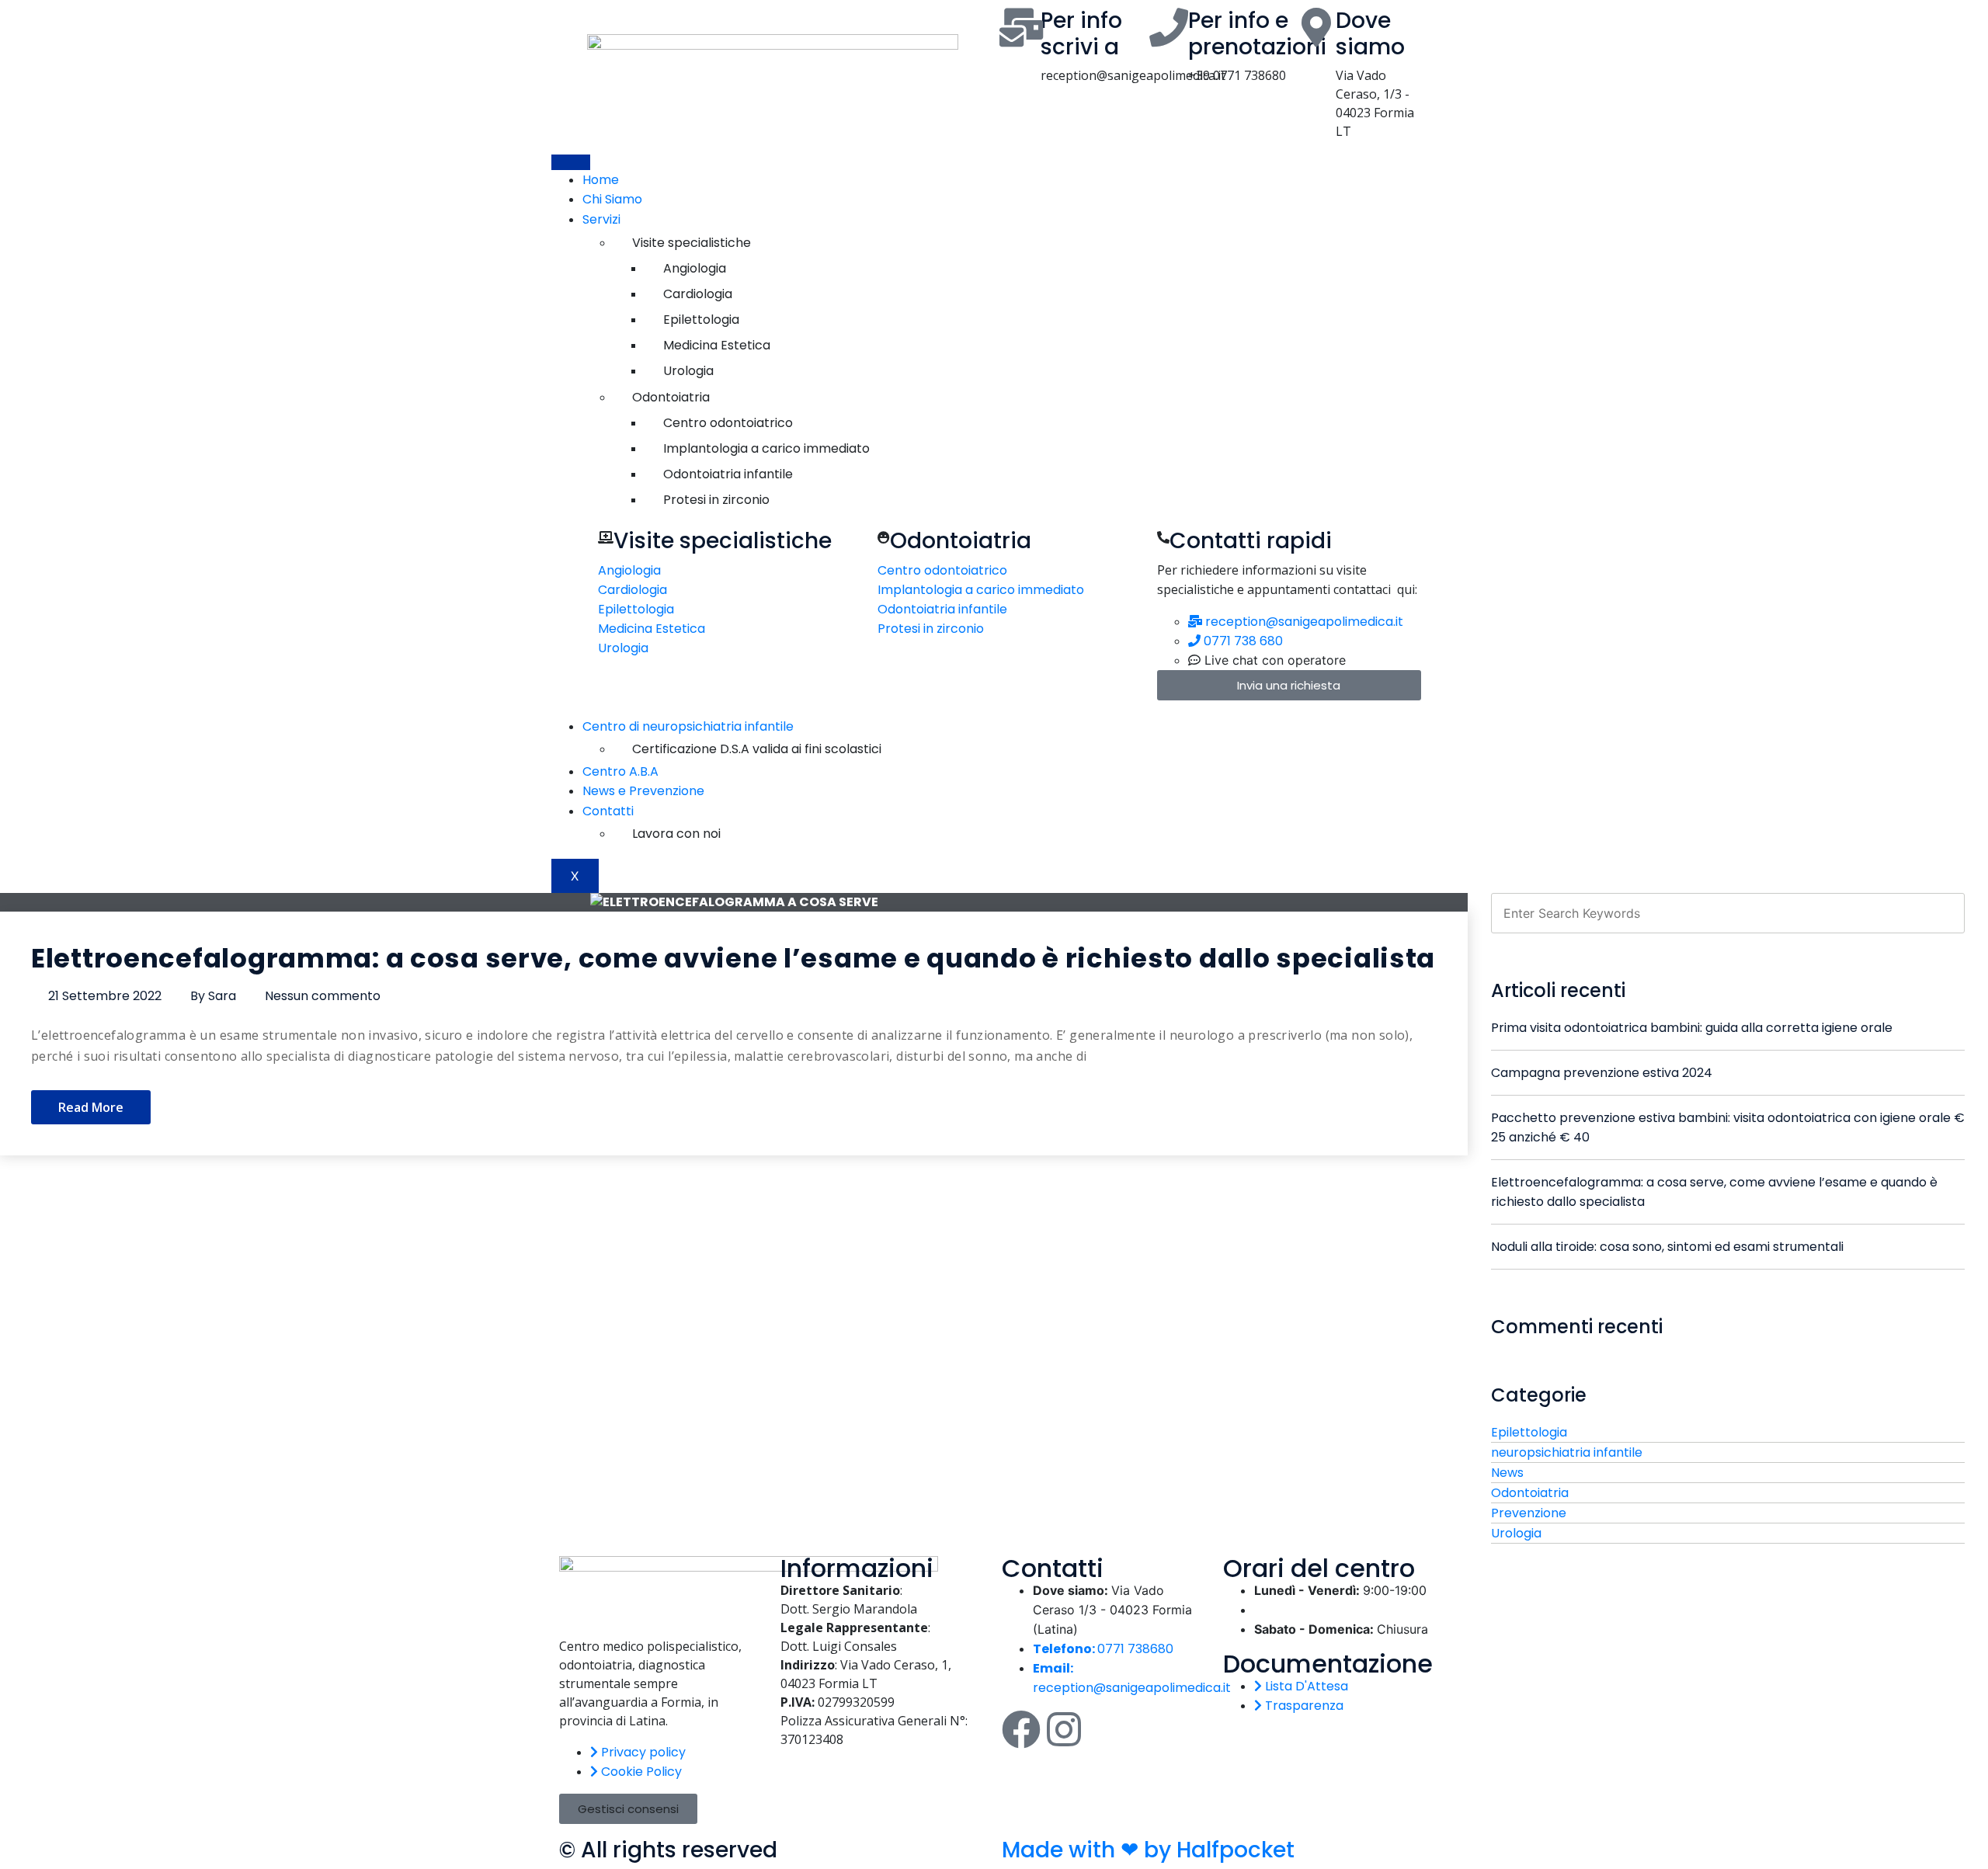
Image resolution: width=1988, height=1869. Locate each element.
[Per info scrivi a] (1021, 27)
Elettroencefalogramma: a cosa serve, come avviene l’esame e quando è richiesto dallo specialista (733, 958)
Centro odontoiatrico (728, 423)
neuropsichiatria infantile (1567, 1452)
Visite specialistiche (692, 243)
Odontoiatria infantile (728, 474)
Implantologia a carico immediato (766, 448)
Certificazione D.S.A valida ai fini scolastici (757, 749)
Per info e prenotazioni (1257, 34)
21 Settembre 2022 (105, 996)
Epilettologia (701, 320)
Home (601, 180)
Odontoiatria (671, 397)
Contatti (596, 811)
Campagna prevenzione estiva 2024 (1602, 1073)
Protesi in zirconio (716, 500)
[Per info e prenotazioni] (1169, 27)
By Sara (213, 996)
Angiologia (695, 268)
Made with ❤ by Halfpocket (1148, 1850)
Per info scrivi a (1081, 34)
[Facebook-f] (1021, 1729)
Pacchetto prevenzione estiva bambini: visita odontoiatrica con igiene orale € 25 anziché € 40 (1728, 1127)
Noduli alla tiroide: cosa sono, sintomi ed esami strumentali (1667, 1247)
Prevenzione (1529, 1513)
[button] (628, 1809)
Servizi (590, 219)
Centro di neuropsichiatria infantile (676, 726)
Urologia (688, 371)
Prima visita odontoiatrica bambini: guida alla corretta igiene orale (1692, 1028)
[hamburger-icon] (571, 162)
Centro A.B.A (620, 771)
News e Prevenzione (643, 791)
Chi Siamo (612, 199)
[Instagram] (1064, 1729)
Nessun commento (323, 996)
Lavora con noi (676, 834)
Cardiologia (698, 294)
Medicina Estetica (717, 345)
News (1507, 1473)
